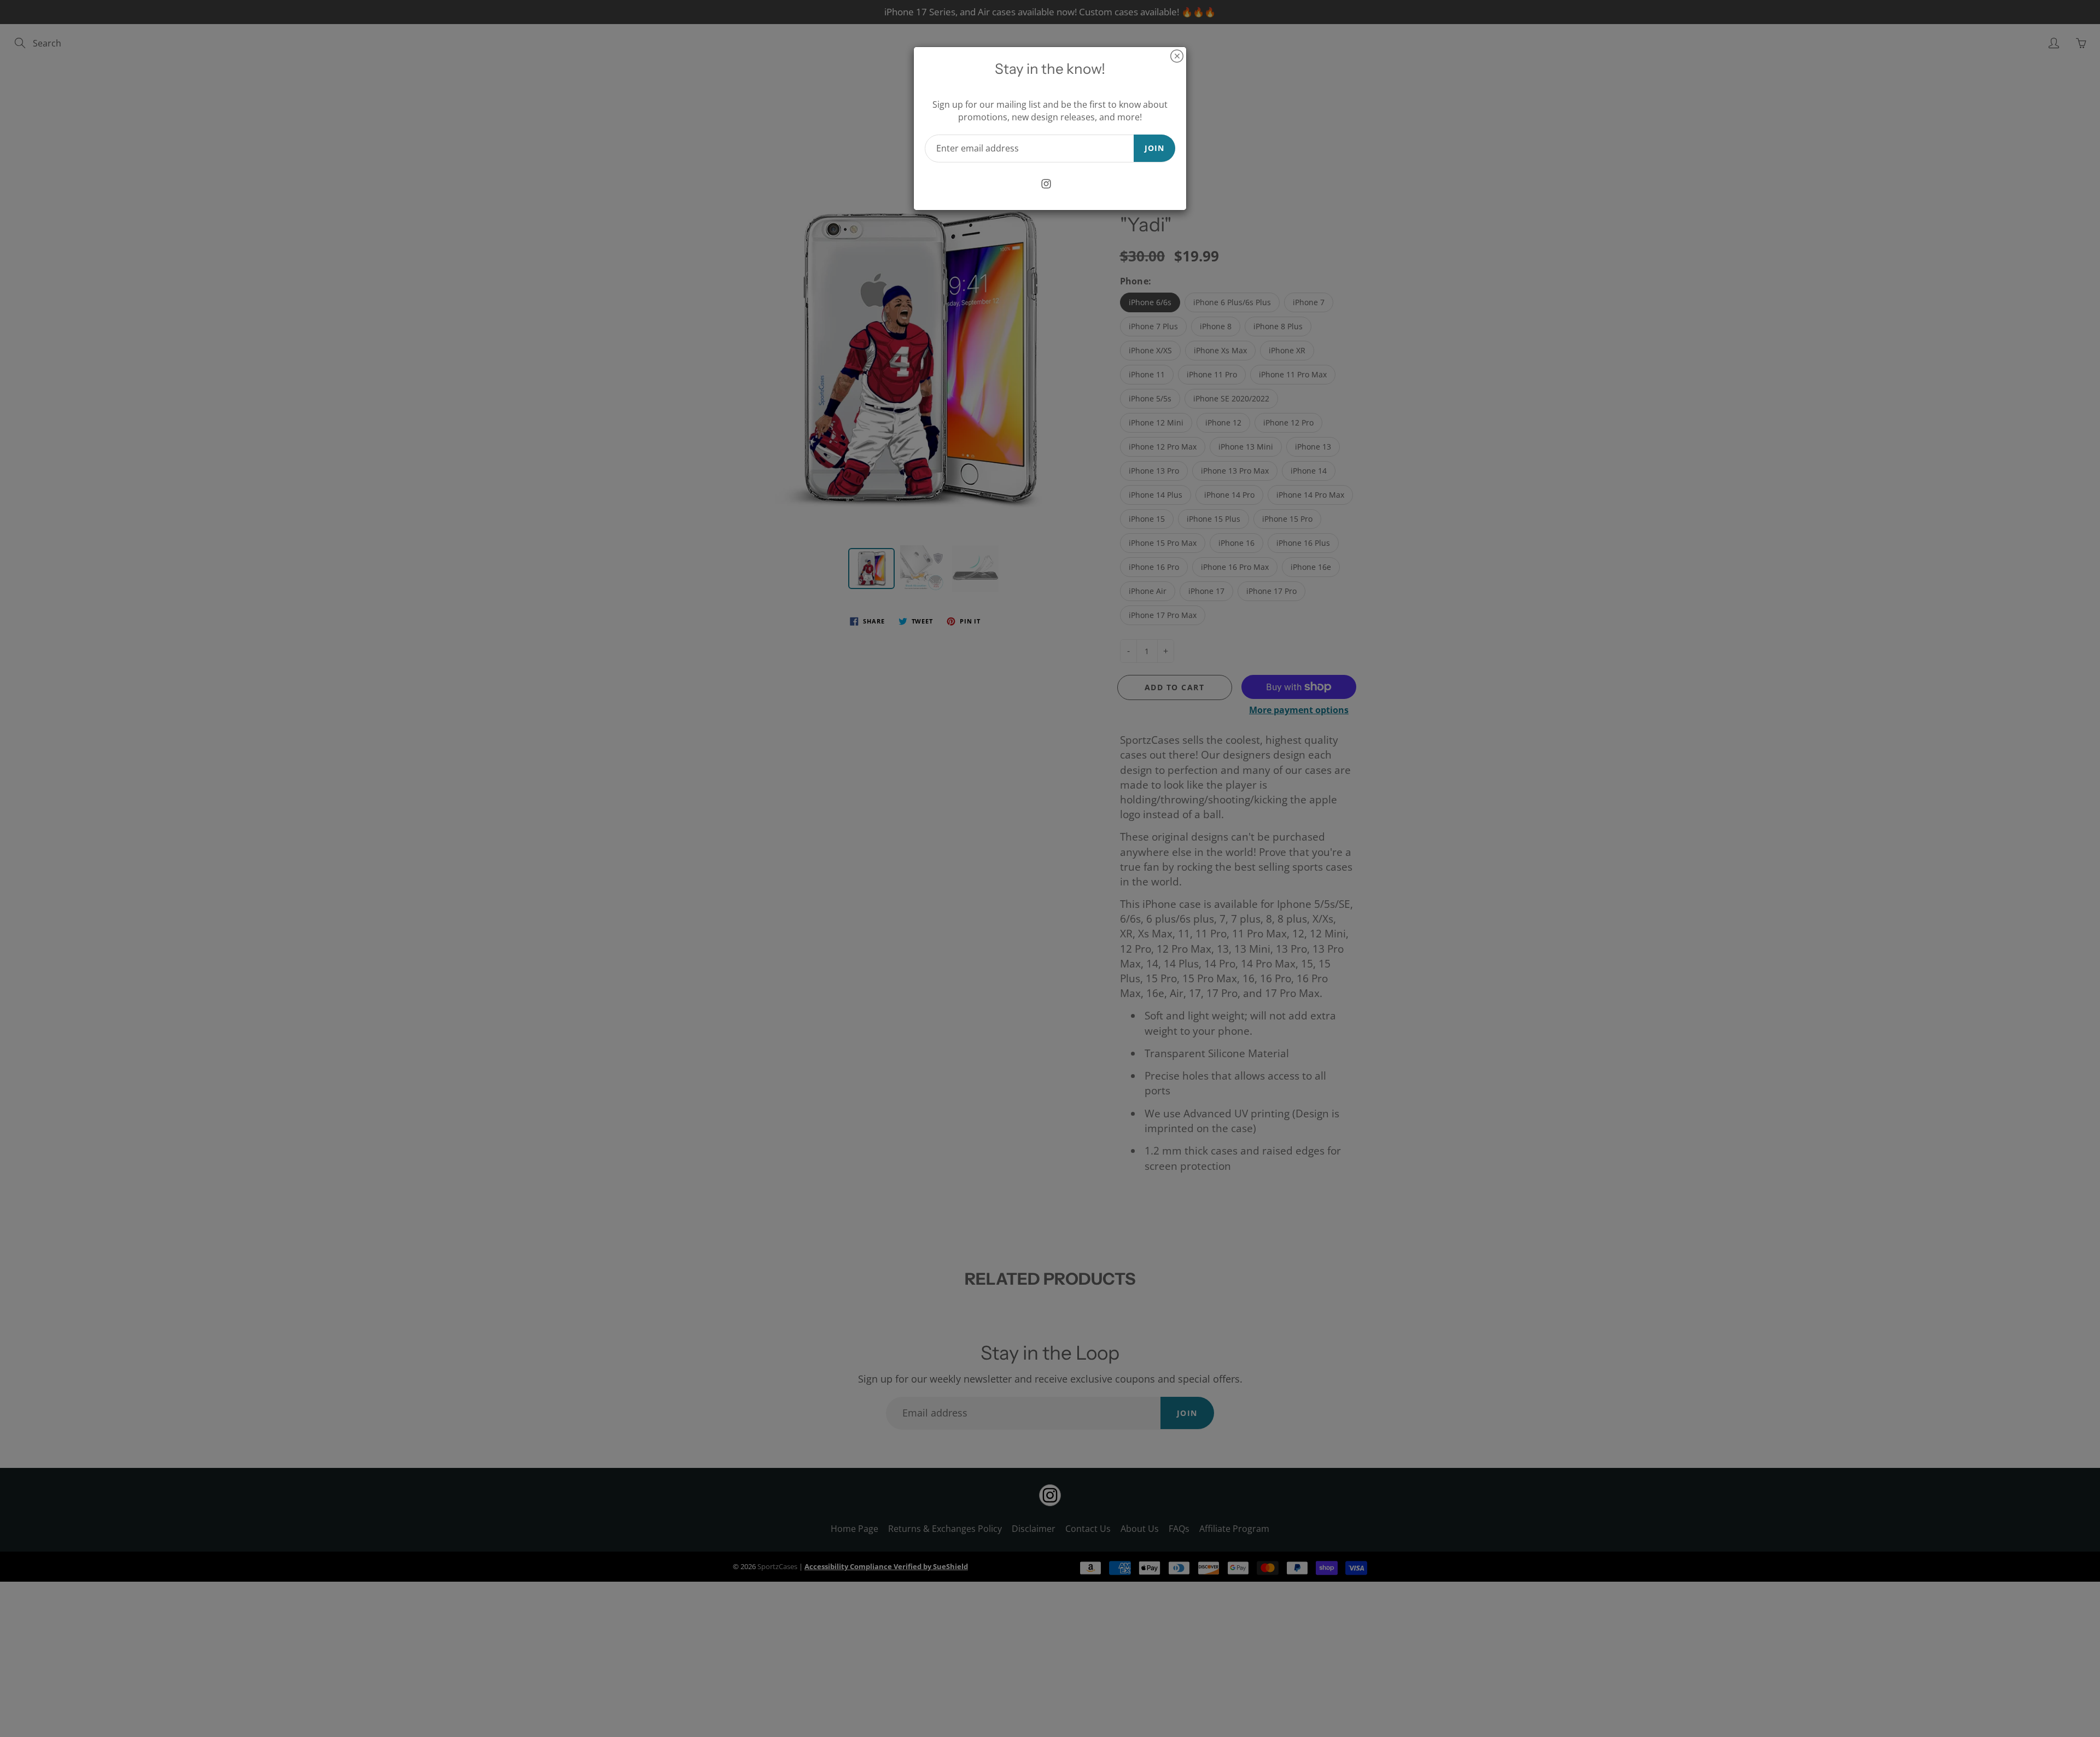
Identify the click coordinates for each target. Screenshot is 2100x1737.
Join (1154, 148)
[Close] (1177, 56)
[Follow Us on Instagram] (1046, 184)
